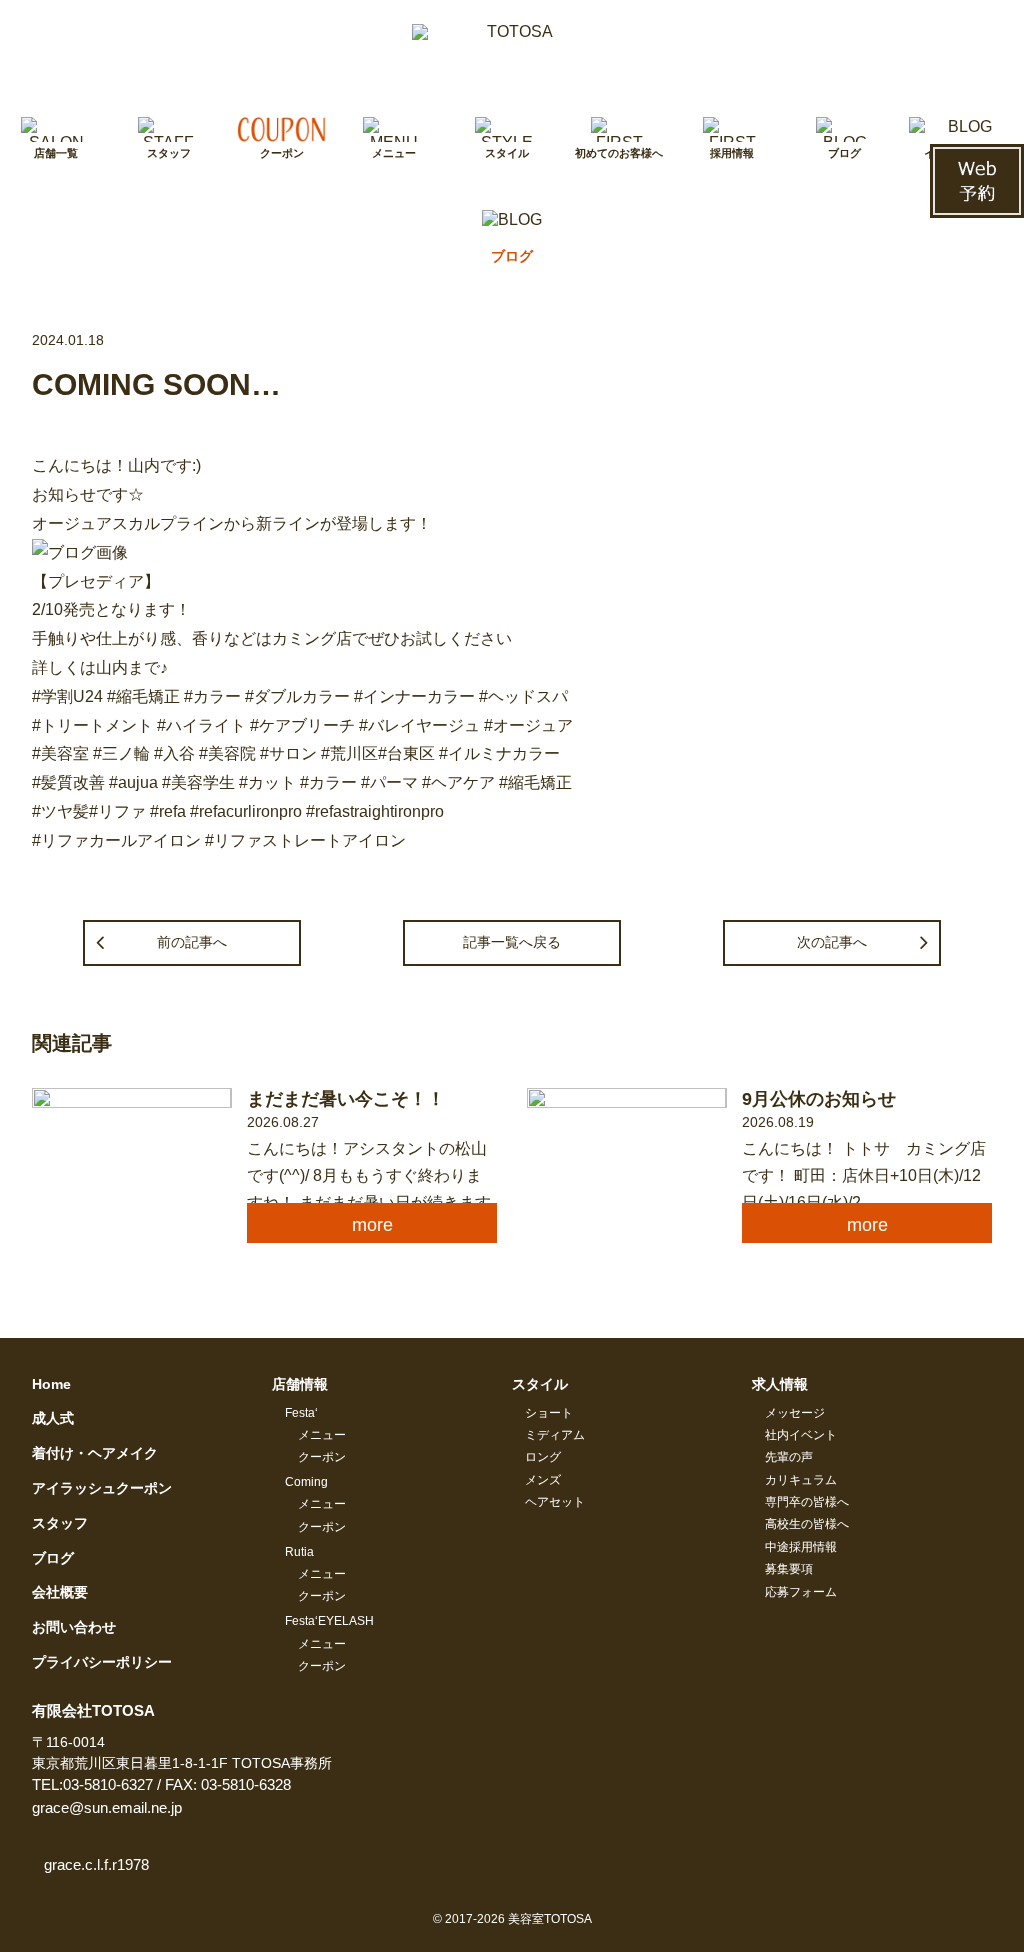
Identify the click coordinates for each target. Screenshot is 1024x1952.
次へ (832, 942)
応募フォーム (801, 1592)
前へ (192, 942)
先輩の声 (789, 1457)
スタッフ (60, 1523)
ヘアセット (555, 1502)
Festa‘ (301, 1413)
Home (51, 1384)
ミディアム (555, 1435)
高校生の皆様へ (807, 1524)
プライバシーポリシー (102, 1662)
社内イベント (801, 1435)
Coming (306, 1482)
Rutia (299, 1552)
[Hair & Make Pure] (512, 56)
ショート (549, 1413)
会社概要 (60, 1592)
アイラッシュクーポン (102, 1488)
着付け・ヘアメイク (95, 1453)
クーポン (322, 1457)
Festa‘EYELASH (329, 1621)
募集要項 (789, 1569)
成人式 (53, 1418)
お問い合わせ (74, 1627)
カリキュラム (801, 1480)
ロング (543, 1457)
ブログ (53, 1558)
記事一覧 (512, 942)
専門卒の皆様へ (807, 1502)
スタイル (540, 1384)
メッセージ (795, 1413)
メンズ (543, 1480)
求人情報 (780, 1384)
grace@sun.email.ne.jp (107, 1807)
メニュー (322, 1435)
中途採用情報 (801, 1547)
